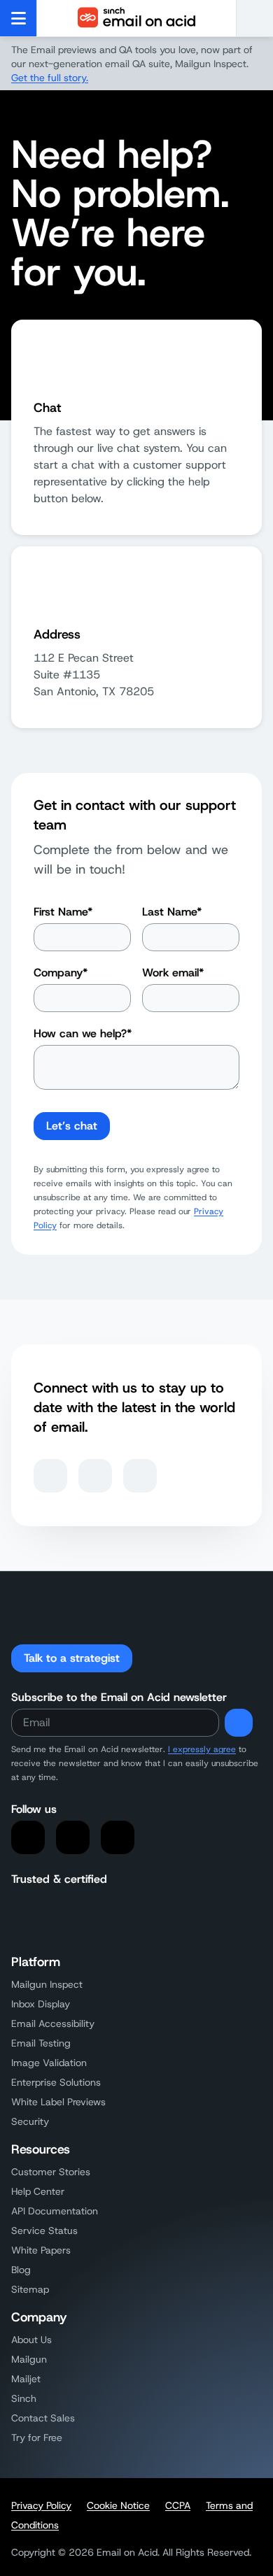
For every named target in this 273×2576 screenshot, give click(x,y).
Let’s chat (72, 1126)
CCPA (178, 2505)
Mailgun (29, 2359)
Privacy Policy (41, 2505)
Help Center (38, 2191)
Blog (21, 2270)
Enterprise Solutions (56, 2082)
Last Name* (172, 912)
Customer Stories (51, 2172)
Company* (61, 973)
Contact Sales (43, 2418)
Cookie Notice (118, 2505)
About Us (31, 2340)
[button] (254, 18)
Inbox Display (41, 2004)
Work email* (173, 973)
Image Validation (49, 2063)
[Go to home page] (136, 18)
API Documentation (55, 2211)
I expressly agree (202, 1749)
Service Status (44, 2230)
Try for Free (37, 2438)
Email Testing (41, 2043)
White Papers (41, 2250)
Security (30, 2121)
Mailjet (26, 2379)
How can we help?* (83, 1033)
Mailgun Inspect (47, 1984)
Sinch (24, 2398)
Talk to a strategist (72, 1658)
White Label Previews (58, 2102)
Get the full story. (50, 78)
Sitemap (30, 2289)
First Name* (63, 912)
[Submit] (239, 1723)
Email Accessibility (53, 2023)
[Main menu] (19, 18)
